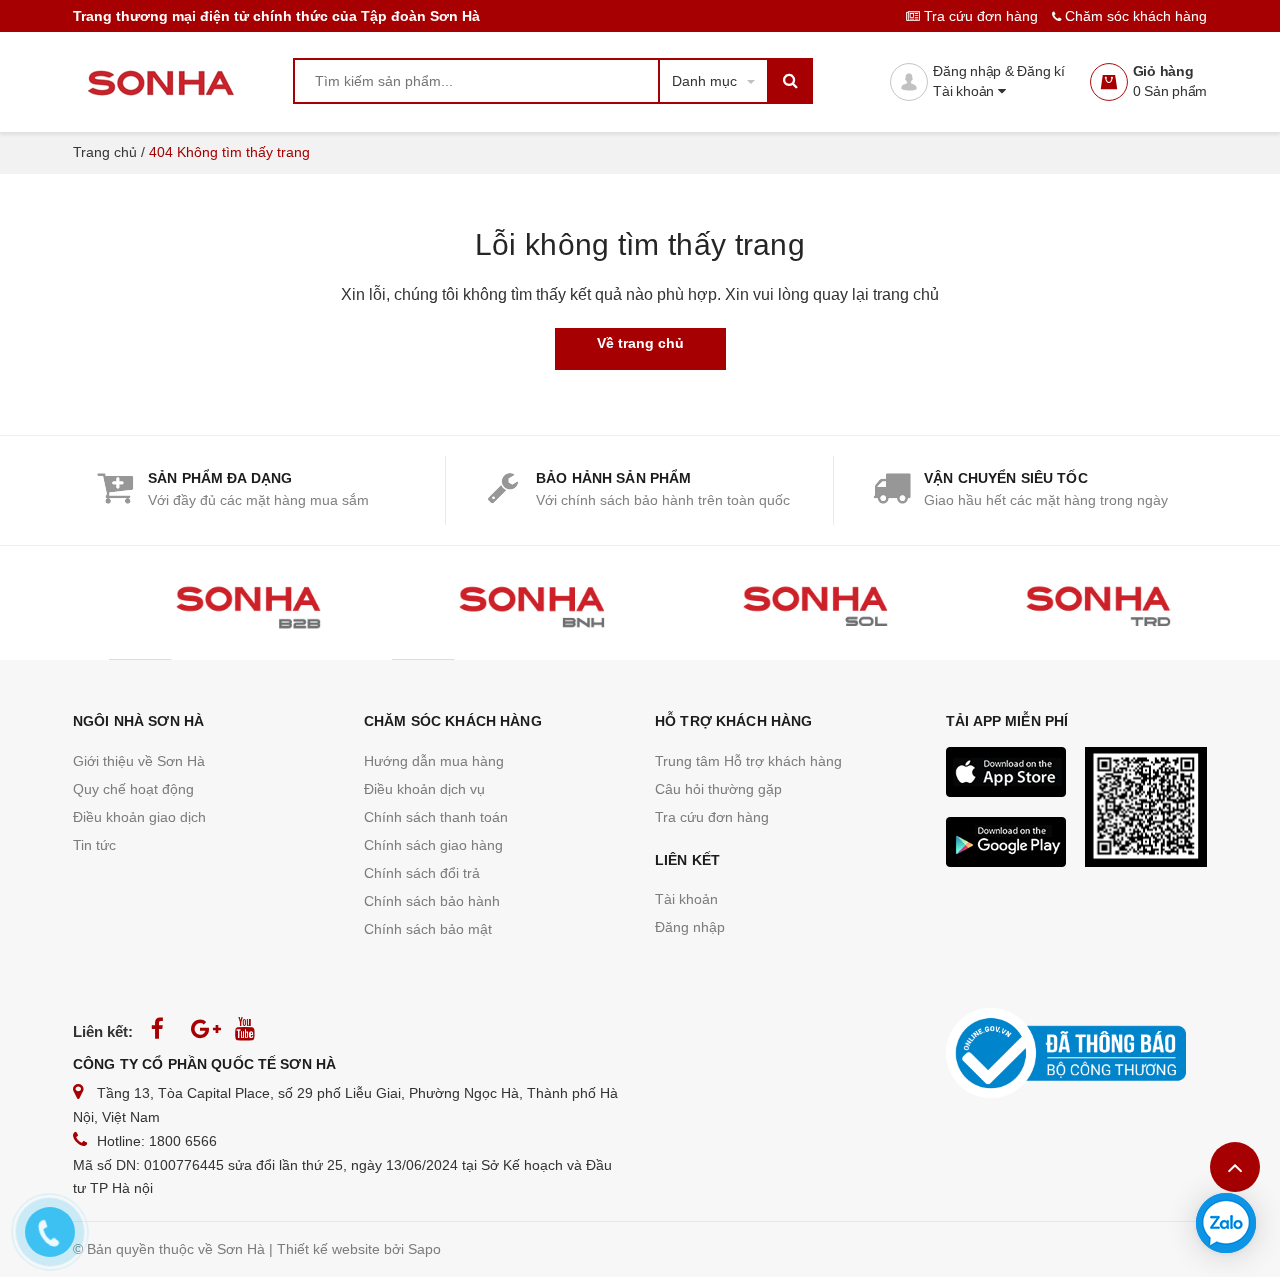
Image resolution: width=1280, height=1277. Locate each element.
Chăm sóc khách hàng (1134, 16)
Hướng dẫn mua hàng (434, 761)
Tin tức (94, 845)
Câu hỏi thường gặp (718, 789)
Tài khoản (965, 91)
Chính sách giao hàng (433, 845)
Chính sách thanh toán (436, 817)
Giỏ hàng (1163, 71)
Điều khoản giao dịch (139, 817)
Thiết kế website (328, 1249)
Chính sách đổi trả (422, 873)
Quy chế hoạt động (133, 789)
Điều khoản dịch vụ (424, 789)
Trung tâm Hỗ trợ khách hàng (748, 761)
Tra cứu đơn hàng (981, 16)
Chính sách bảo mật (428, 929)
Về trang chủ (640, 343)
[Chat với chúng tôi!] (1226, 1223)
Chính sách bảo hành (432, 901)
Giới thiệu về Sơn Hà (139, 761)
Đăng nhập (690, 927)
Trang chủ (105, 152)
